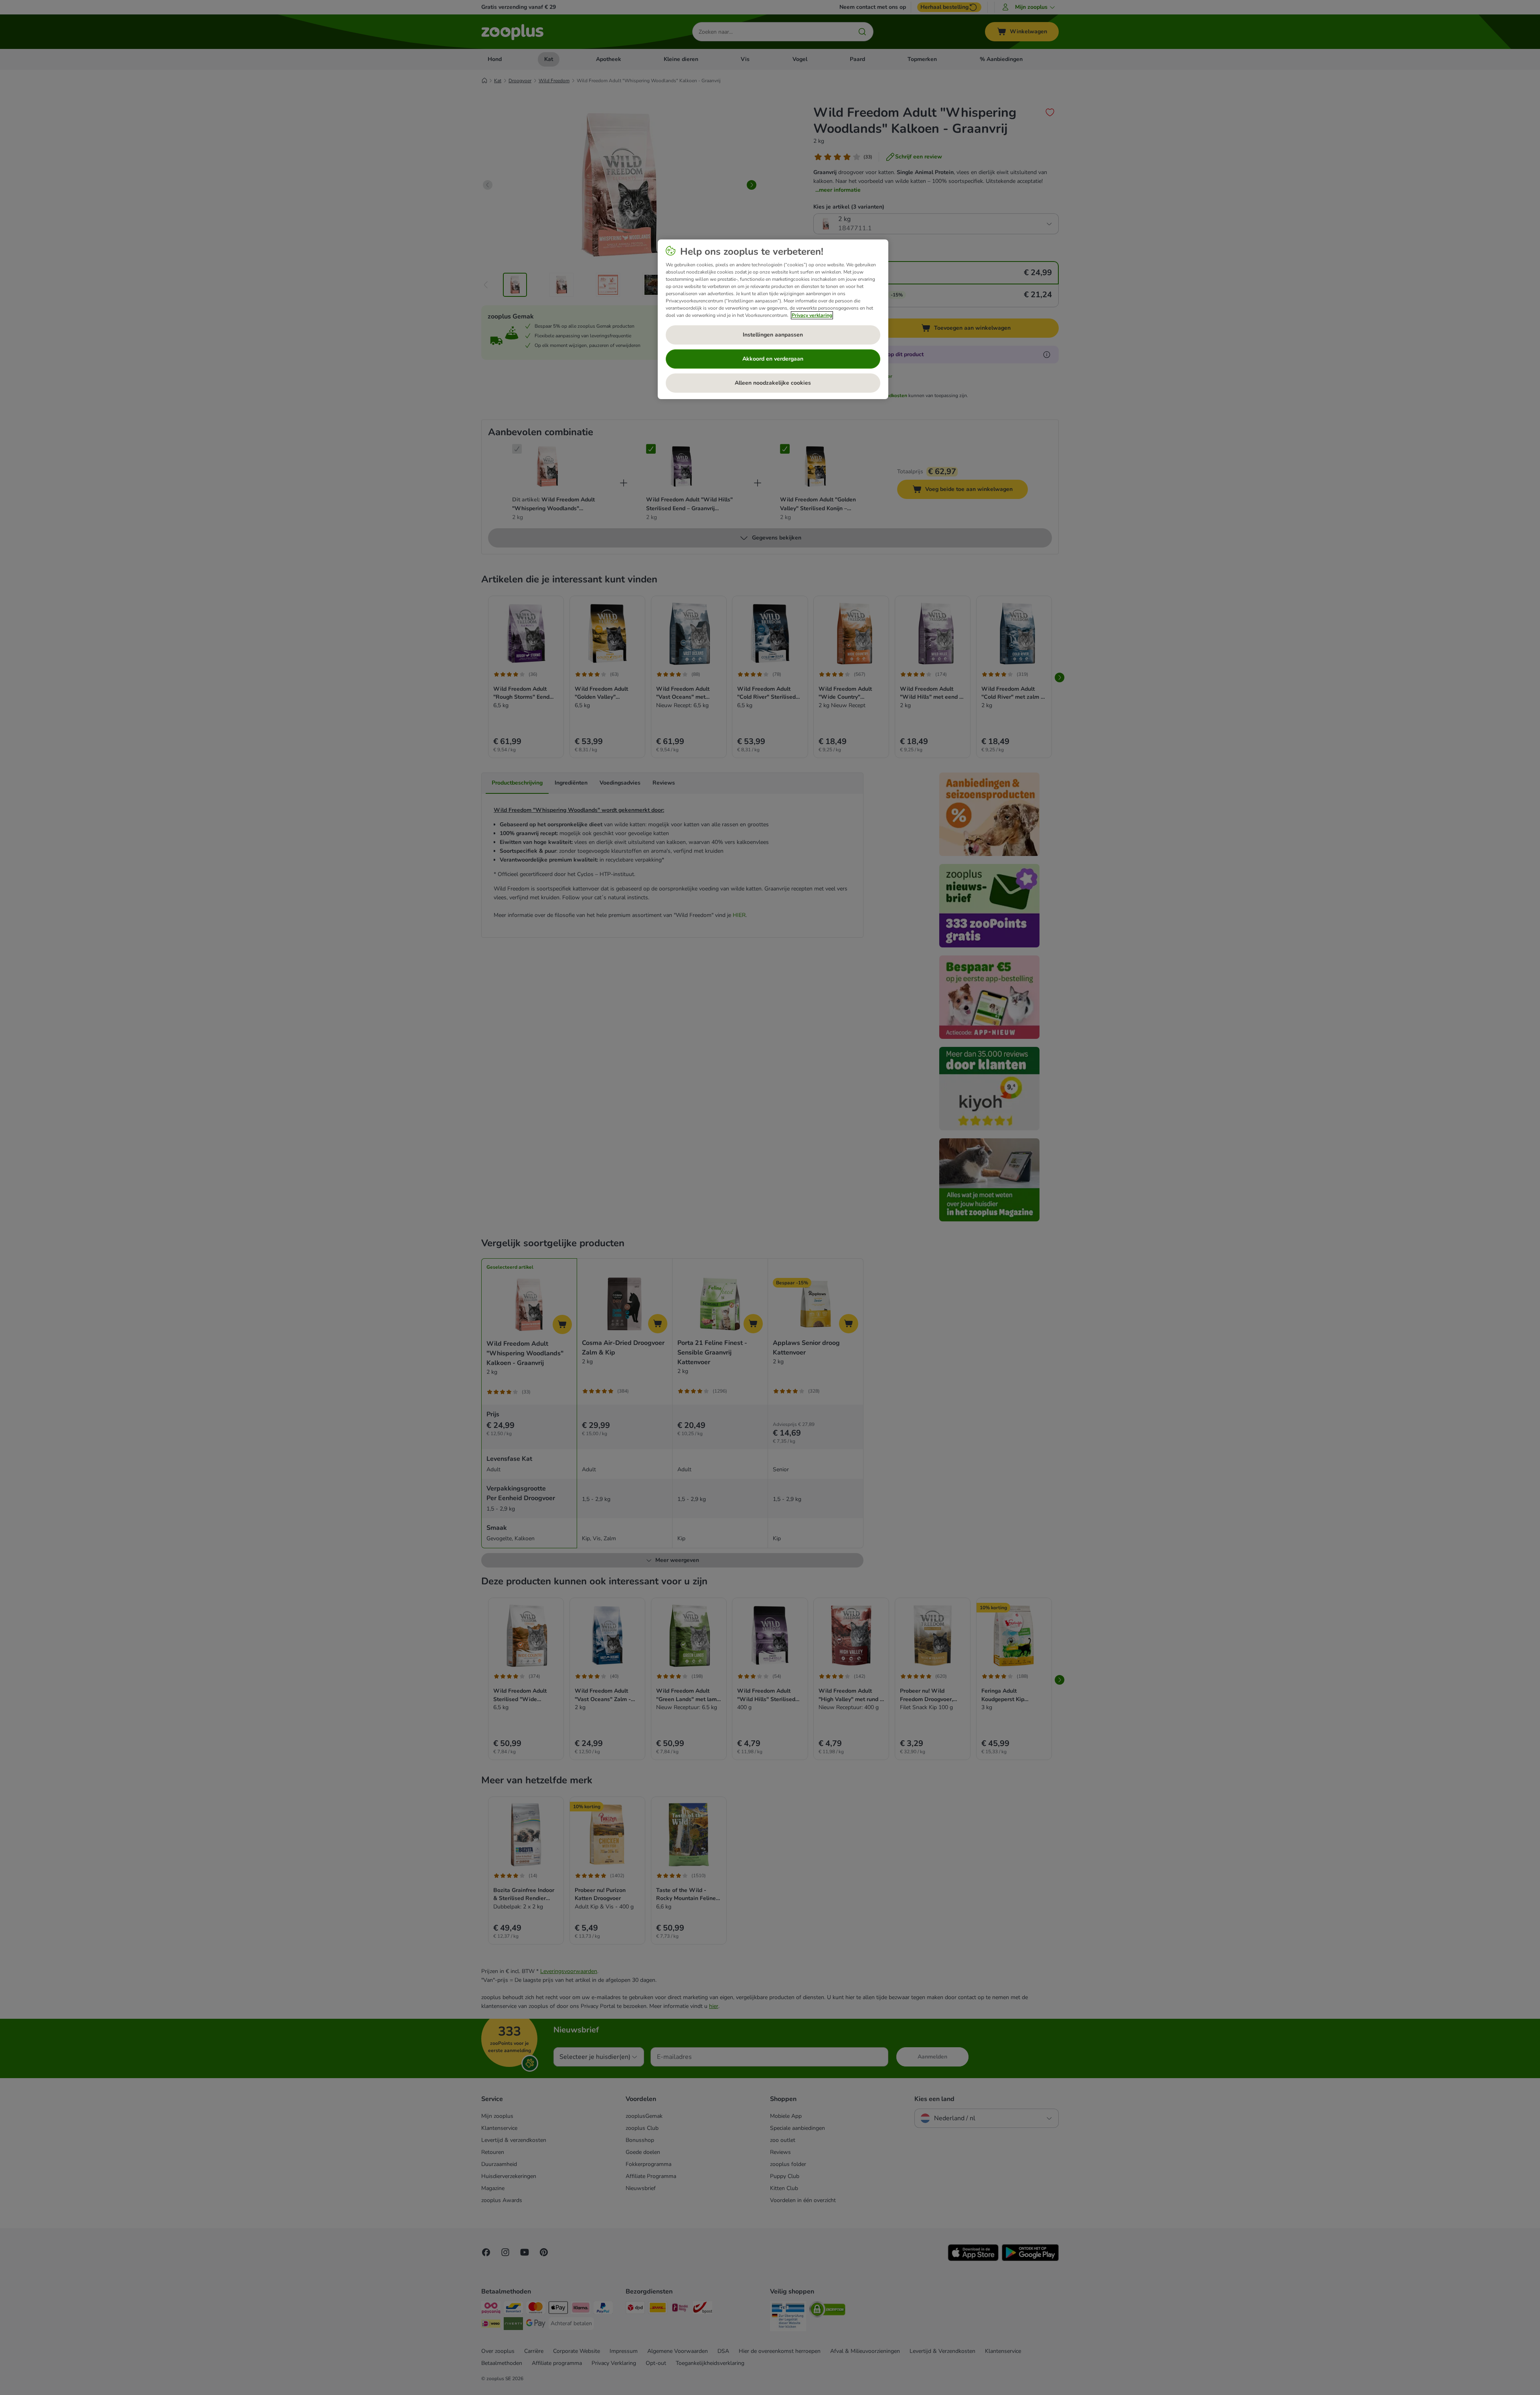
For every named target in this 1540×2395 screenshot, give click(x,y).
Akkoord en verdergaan (773, 359)
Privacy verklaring (812, 315)
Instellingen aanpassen (773, 335)
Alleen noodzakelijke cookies (773, 383)
